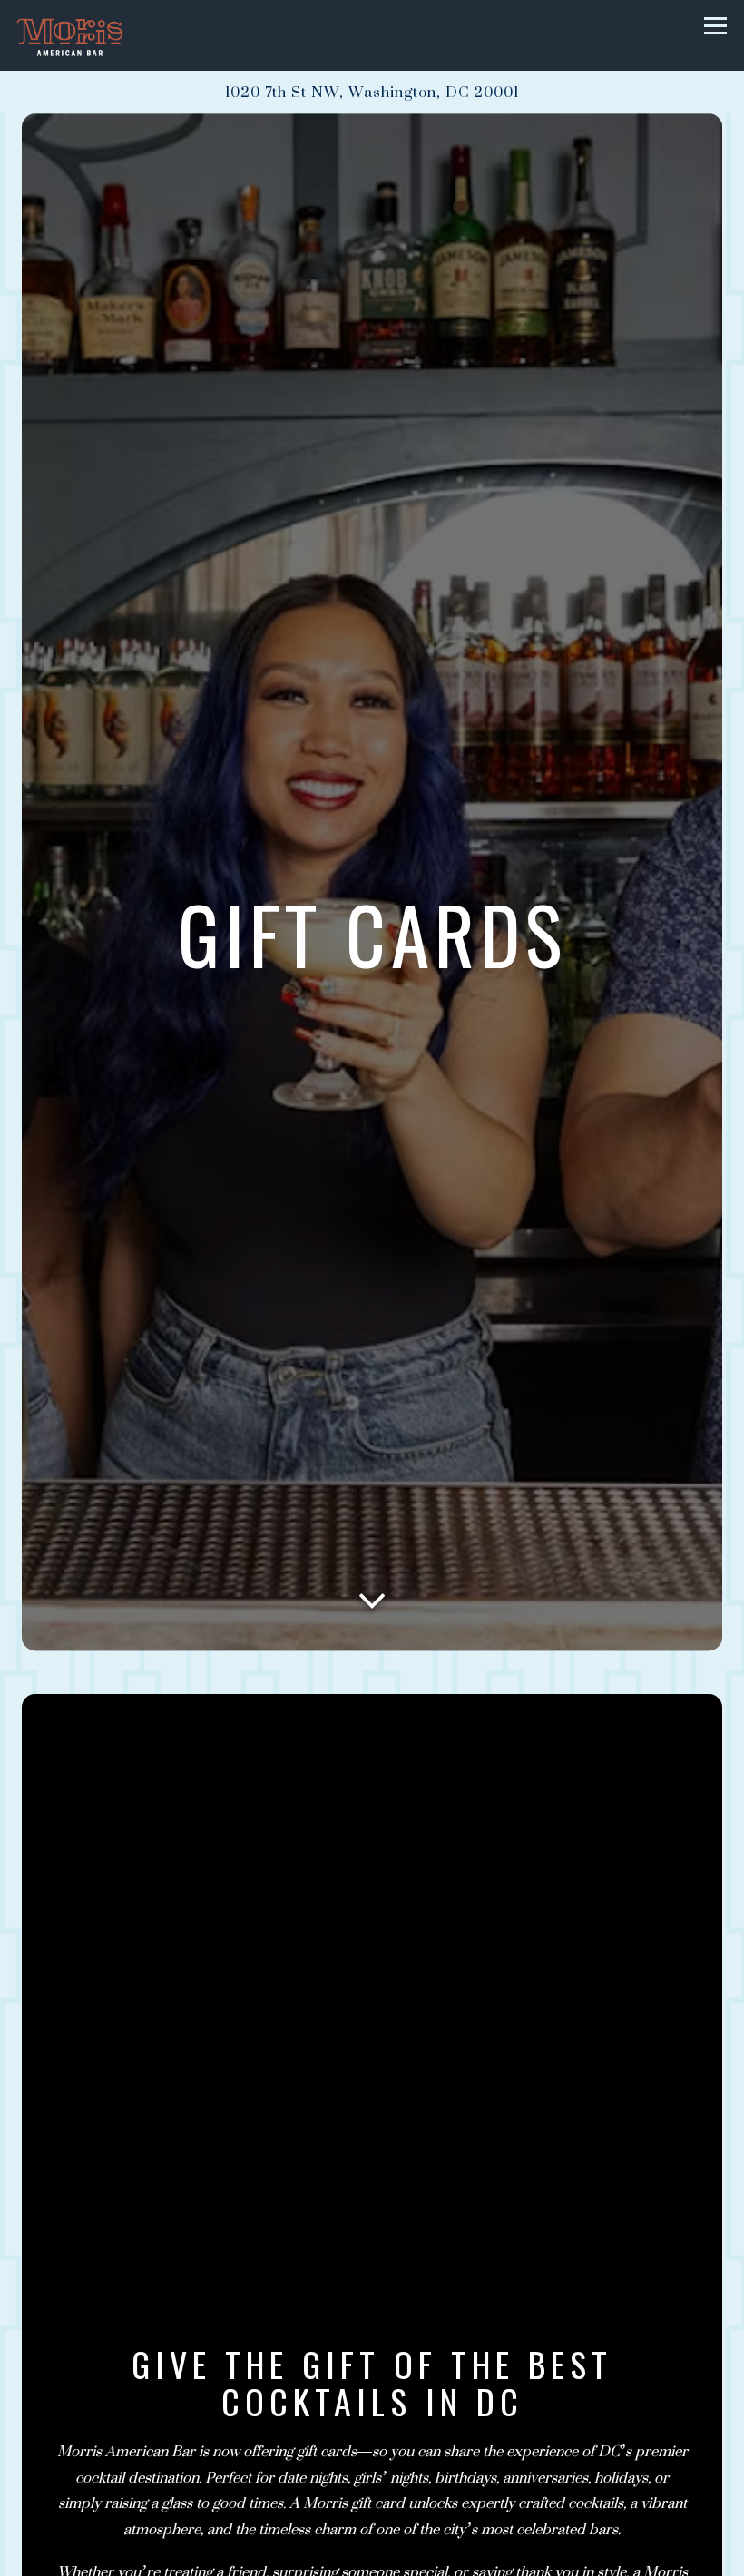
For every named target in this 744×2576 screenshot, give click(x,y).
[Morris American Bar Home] (80, 35)
